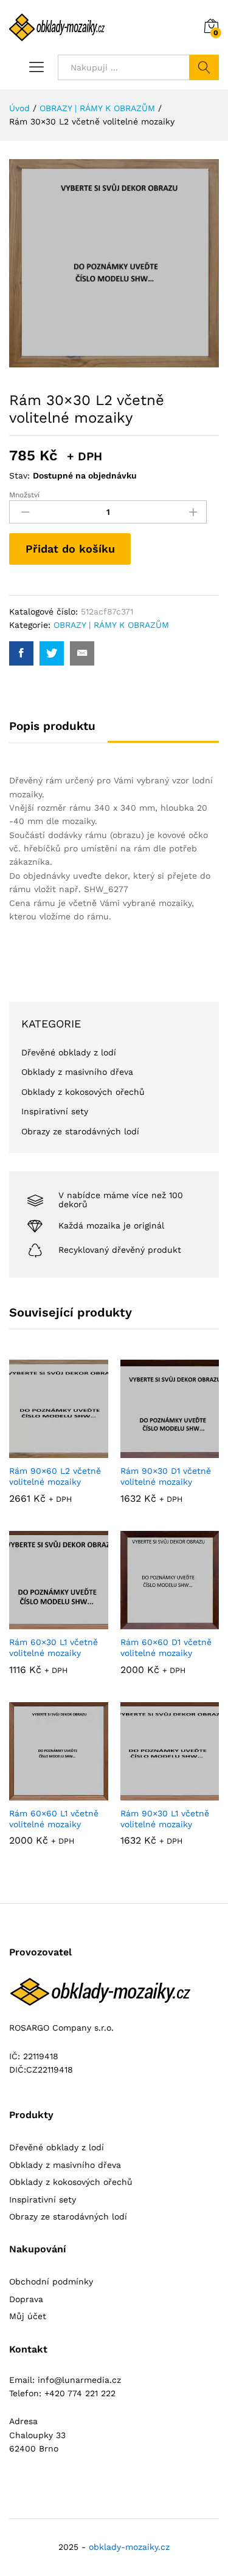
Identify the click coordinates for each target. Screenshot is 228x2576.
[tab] (58, 731)
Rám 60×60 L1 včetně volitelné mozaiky (54, 1819)
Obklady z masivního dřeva (77, 1072)
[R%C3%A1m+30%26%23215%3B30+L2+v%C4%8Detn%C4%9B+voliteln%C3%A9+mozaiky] (52, 653)
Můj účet (28, 2316)
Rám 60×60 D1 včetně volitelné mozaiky (166, 1647)
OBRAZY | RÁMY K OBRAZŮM (111, 625)
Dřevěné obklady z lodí (69, 1052)
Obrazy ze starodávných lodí (80, 1131)
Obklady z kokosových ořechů (83, 1092)
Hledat (204, 67)
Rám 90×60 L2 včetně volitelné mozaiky (55, 1476)
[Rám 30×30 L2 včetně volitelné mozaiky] (21, 653)
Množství (24, 495)
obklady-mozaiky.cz (129, 2547)
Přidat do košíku (70, 549)
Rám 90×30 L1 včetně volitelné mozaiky (165, 1819)
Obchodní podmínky (51, 2281)
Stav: (19, 475)
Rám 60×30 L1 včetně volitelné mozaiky (54, 1647)
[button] (58, 1445)
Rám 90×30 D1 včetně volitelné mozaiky (166, 1476)
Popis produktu (52, 726)
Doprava (26, 2299)
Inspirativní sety (55, 1111)
